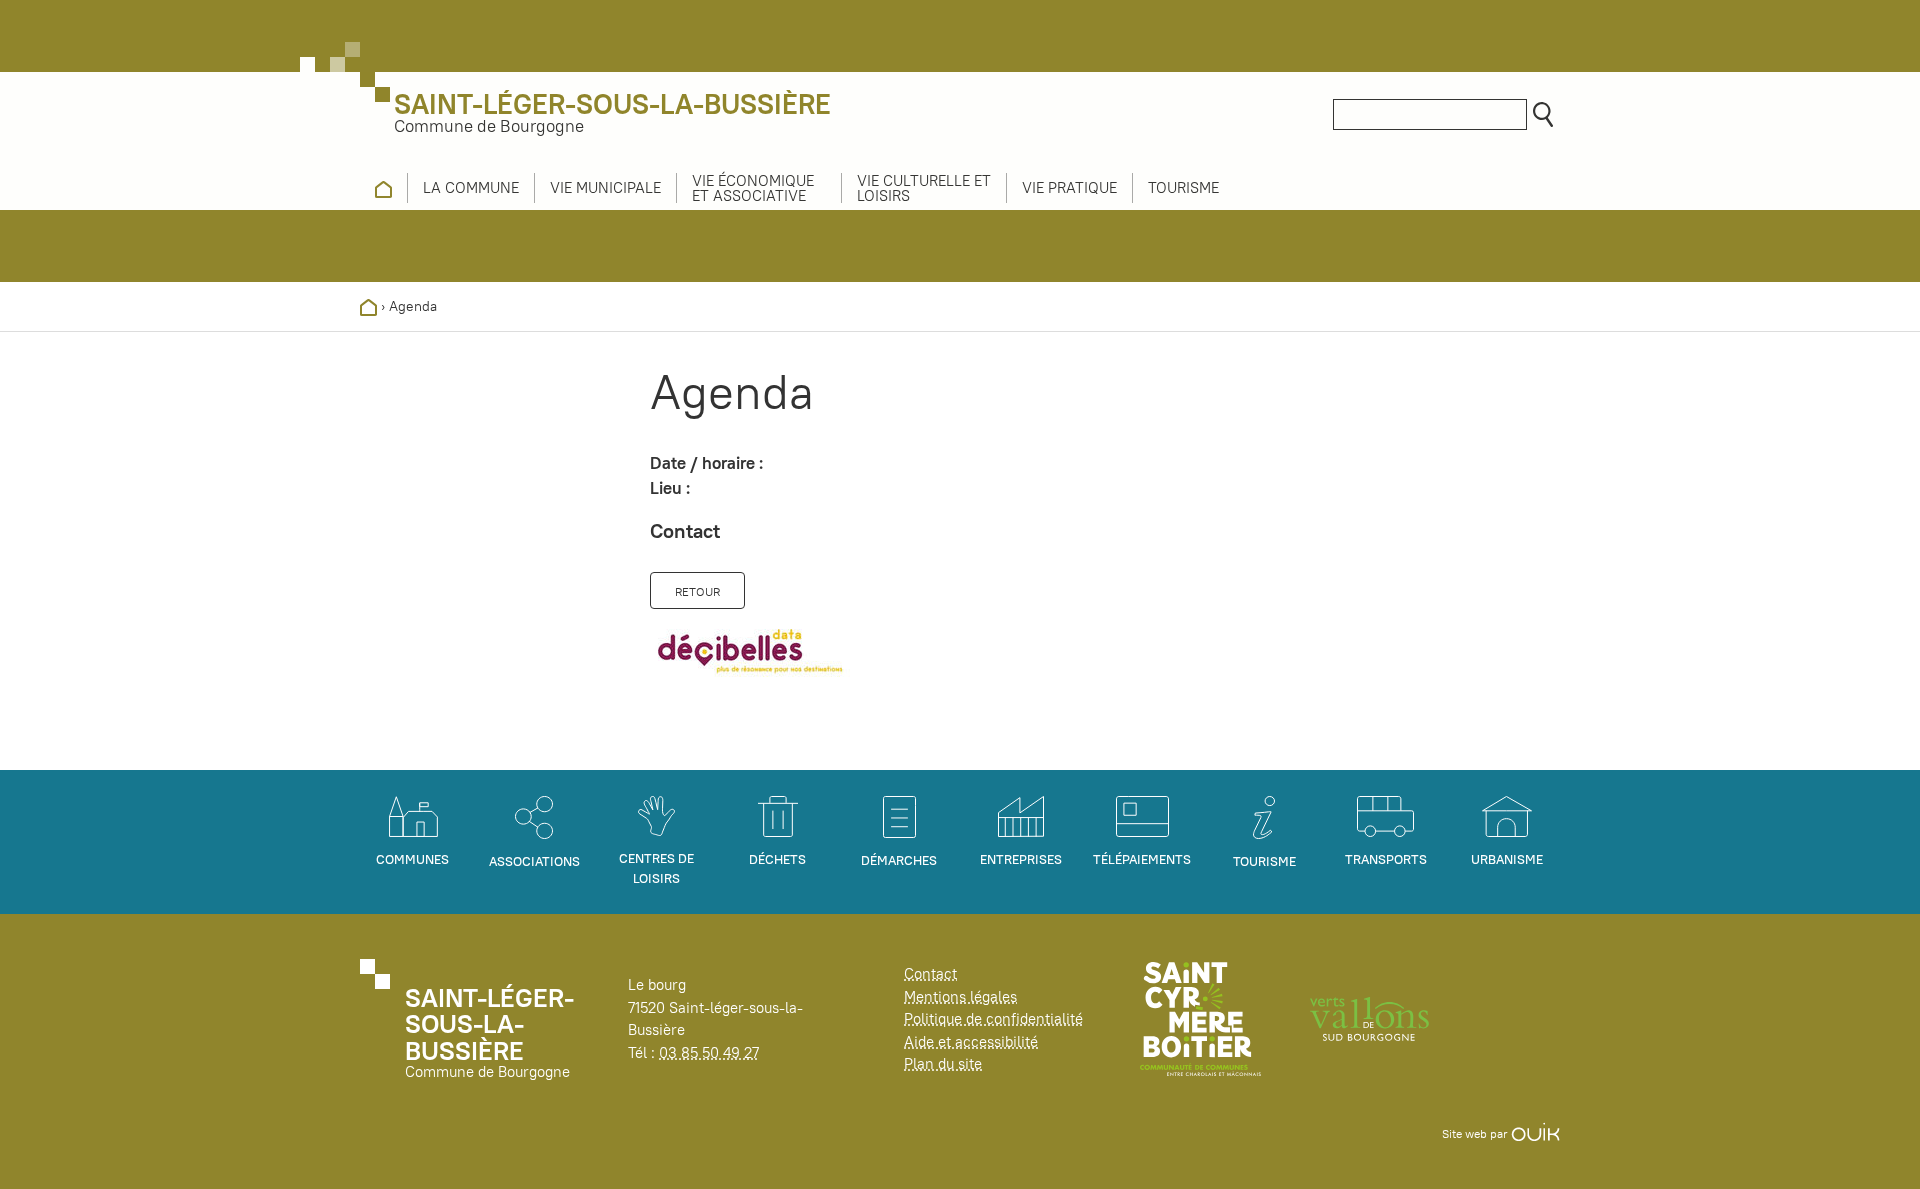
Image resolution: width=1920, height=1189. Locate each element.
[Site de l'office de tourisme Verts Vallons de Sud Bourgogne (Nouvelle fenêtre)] (1370, 1017)
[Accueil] (368, 306)
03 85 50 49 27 (709, 1052)
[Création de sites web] (1535, 1133)
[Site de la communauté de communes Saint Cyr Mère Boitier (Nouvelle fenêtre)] (1200, 1017)
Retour (697, 591)
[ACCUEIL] (383, 188)
